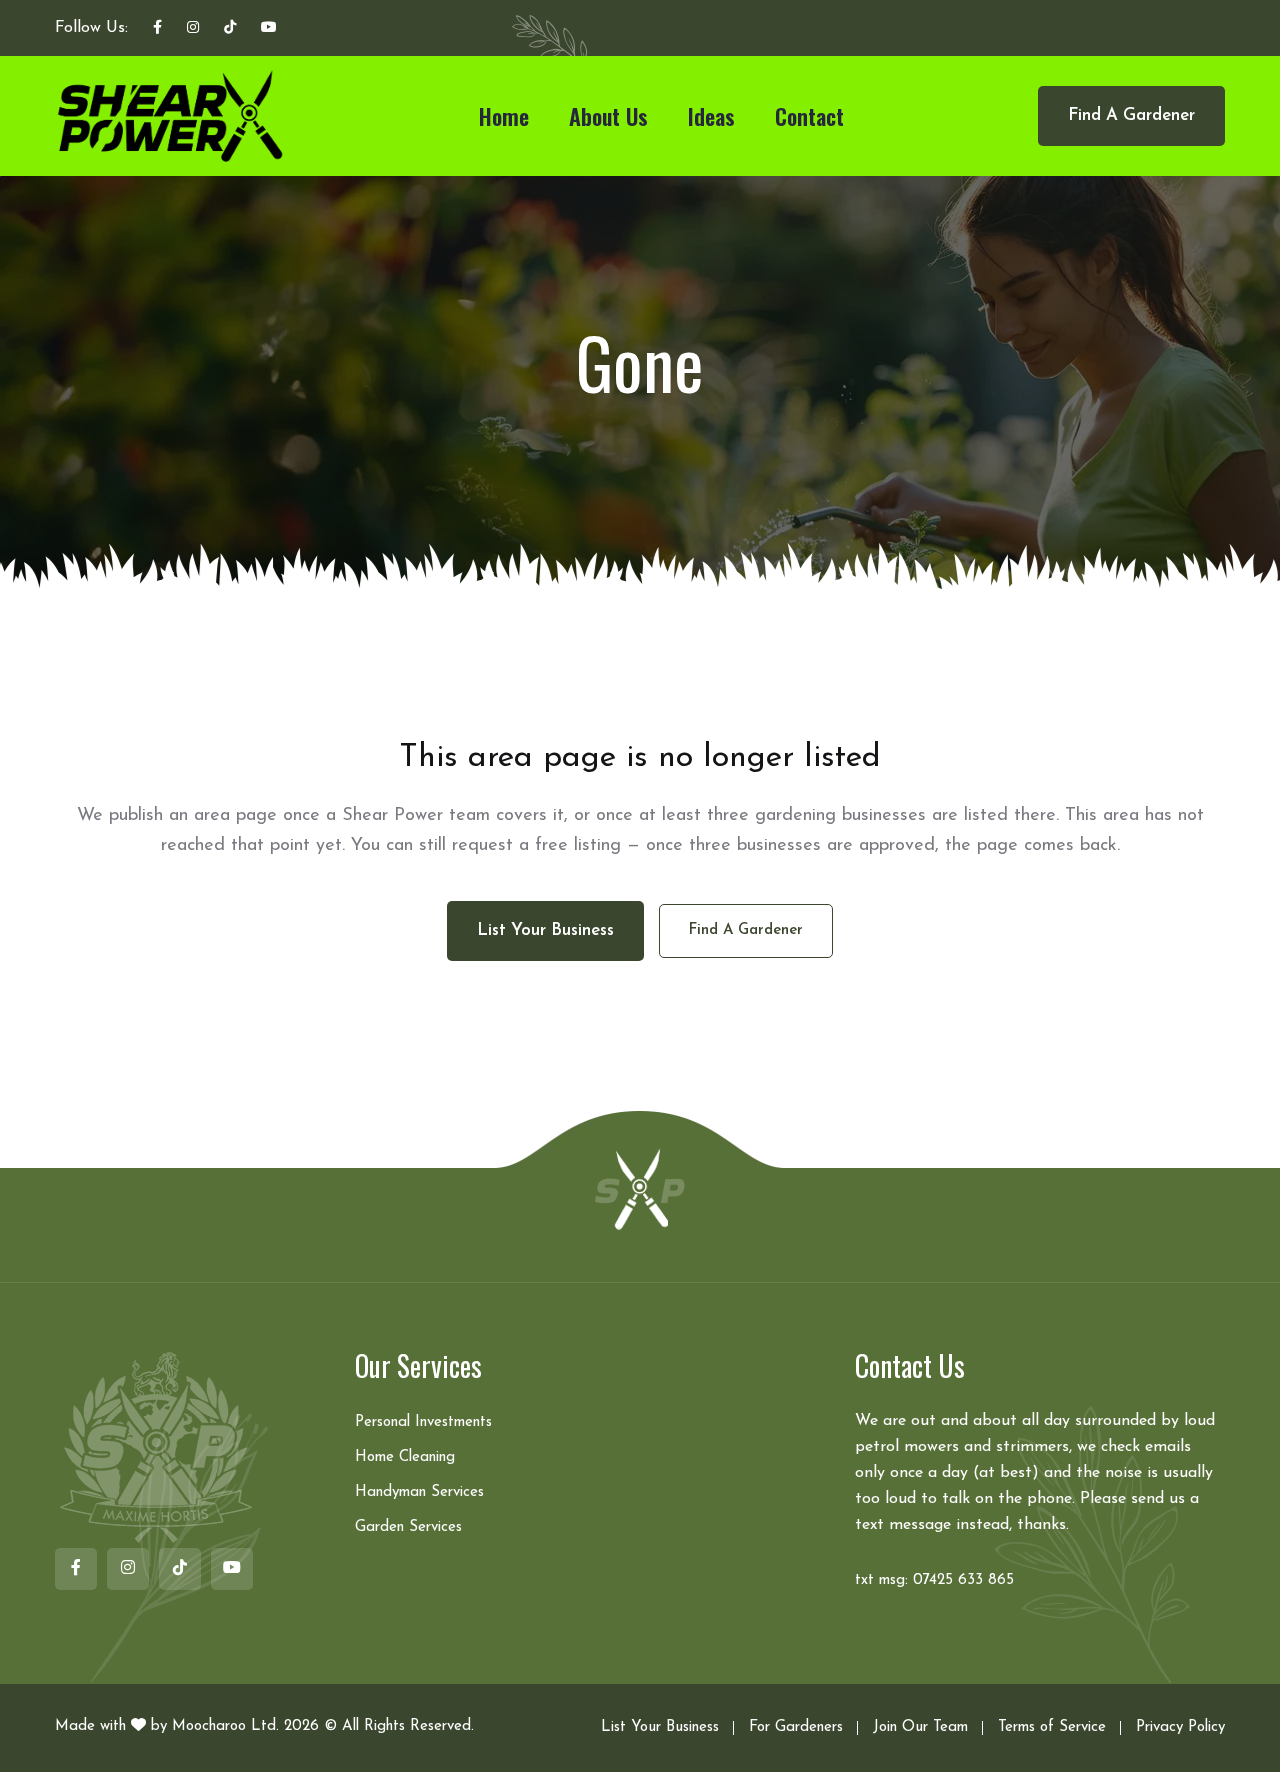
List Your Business (660, 1727)
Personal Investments (423, 1422)
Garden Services (408, 1527)
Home (504, 116)
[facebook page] (157, 29)
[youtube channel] (269, 29)
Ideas (711, 116)
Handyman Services (419, 1492)
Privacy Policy (1180, 1727)
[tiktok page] (230, 29)
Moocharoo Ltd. (225, 1726)
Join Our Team (920, 1727)
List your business (545, 930)
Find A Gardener (1131, 115)
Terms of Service (1052, 1727)
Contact (809, 116)
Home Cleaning (405, 1457)
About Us (608, 116)
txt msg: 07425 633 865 (934, 1580)
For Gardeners (796, 1727)
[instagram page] (193, 29)
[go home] (640, 1188)
